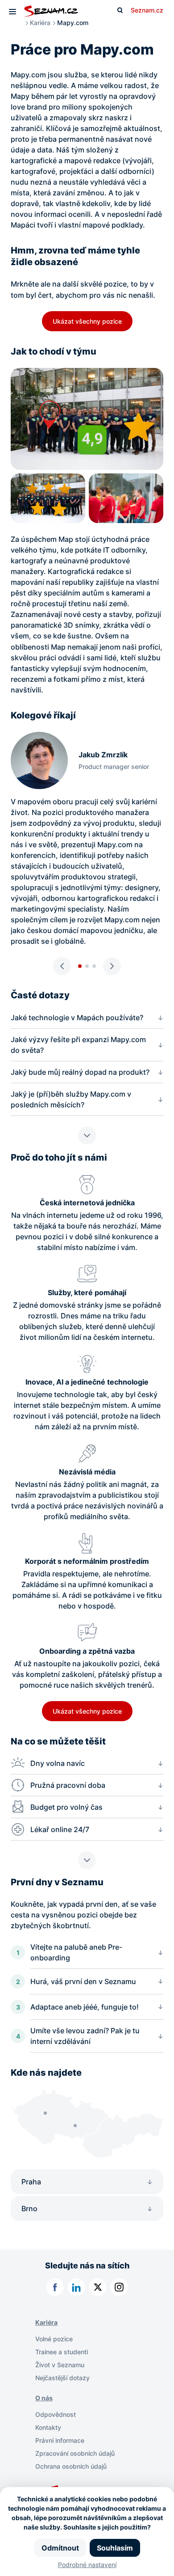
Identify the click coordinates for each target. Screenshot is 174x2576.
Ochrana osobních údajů (71, 2466)
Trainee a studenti (62, 2352)
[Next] (112, 966)
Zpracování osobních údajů (75, 2453)
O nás (44, 2398)
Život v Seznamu (60, 2365)
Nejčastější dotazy (62, 2378)
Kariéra (40, 23)
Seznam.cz (147, 10)
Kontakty (48, 2427)
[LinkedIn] (76, 2287)
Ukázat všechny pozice (87, 321)
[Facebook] (55, 2287)
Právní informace (60, 2440)
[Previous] (62, 966)
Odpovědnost (56, 2414)
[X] (98, 2287)
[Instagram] (119, 2287)
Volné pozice (54, 2339)
